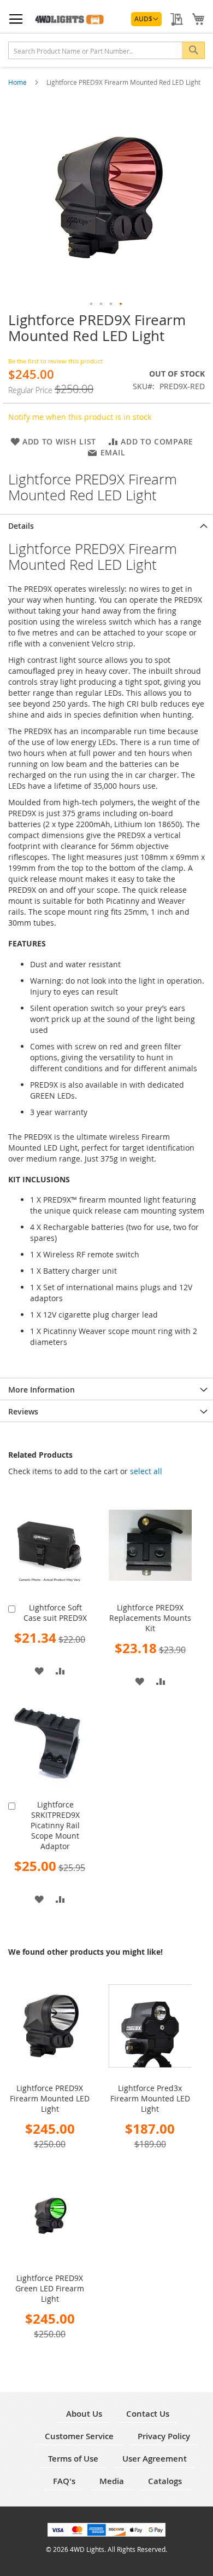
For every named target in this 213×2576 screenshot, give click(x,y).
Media (112, 2481)
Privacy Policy (164, 2436)
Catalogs (165, 2481)
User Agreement (155, 2459)
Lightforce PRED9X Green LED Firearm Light (50, 2288)
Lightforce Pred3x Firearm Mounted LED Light (150, 2098)
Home (18, 82)
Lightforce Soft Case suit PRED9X (55, 1613)
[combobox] (106, 50)
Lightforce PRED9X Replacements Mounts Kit (150, 1618)
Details (21, 526)
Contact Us (148, 2414)
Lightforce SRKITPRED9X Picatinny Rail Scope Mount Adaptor (55, 1825)
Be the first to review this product (55, 361)
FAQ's (64, 2481)
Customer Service (79, 2436)
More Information (42, 1390)
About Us (84, 2414)
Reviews (23, 1411)
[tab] (106, 525)
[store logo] (69, 19)
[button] (146, 19)
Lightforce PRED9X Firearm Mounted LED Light (50, 2098)
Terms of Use (73, 2459)
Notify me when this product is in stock (80, 417)
